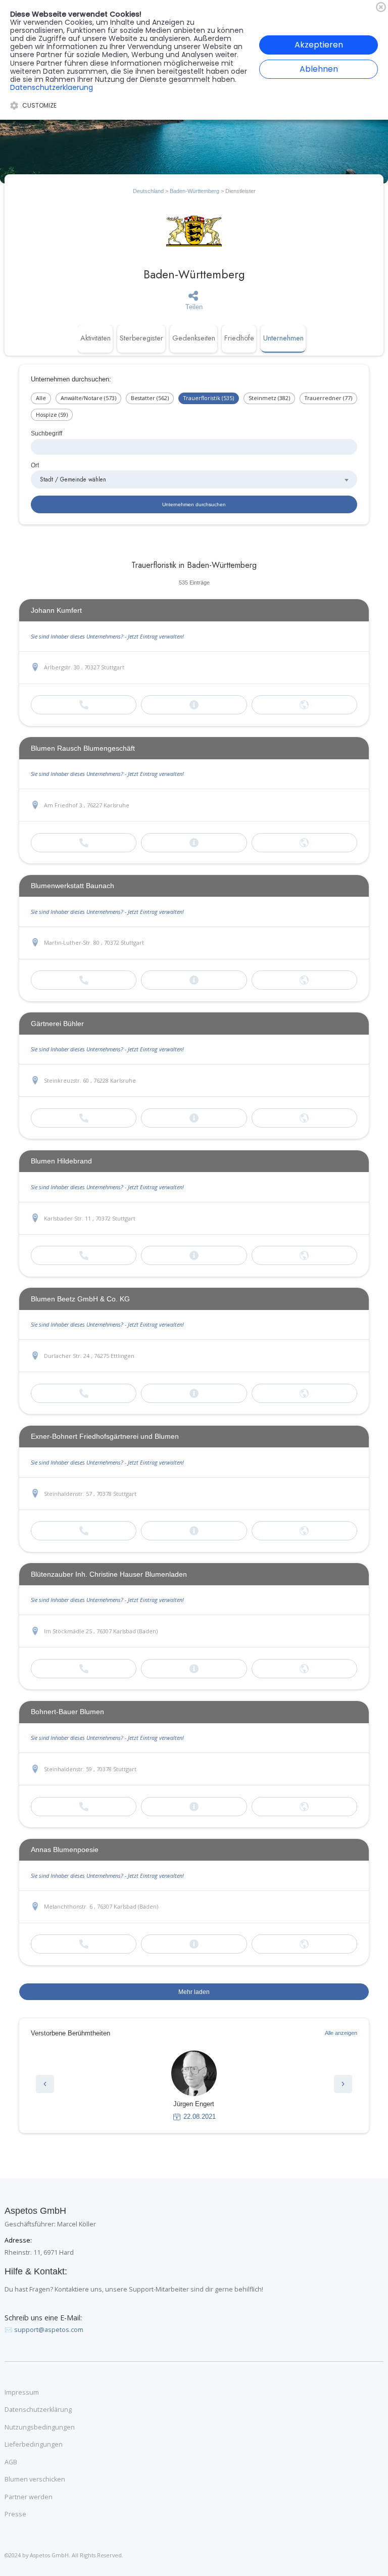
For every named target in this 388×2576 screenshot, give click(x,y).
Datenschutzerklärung (38, 2410)
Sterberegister (141, 338)
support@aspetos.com (49, 2330)
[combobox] (194, 479)
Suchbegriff (46, 433)
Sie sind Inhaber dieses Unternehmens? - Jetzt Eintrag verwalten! (107, 636)
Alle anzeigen (341, 2033)
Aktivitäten (95, 338)
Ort (35, 465)
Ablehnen (319, 69)
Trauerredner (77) (328, 398)
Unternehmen (283, 338)
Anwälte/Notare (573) (88, 398)
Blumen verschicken (35, 2480)
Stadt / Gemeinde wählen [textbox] (73, 479)
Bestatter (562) (150, 398)
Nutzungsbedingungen (40, 2427)
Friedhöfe (239, 338)
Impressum (22, 2393)
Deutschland (148, 191)
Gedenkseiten (194, 338)
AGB (11, 2462)
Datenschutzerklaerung (52, 87)
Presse (15, 2514)
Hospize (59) (52, 415)
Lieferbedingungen (34, 2445)
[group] (194, 2086)
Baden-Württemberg (195, 191)
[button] (45, 2084)
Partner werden (29, 2497)
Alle (41, 398)
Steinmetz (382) (269, 398)
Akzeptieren (319, 45)
